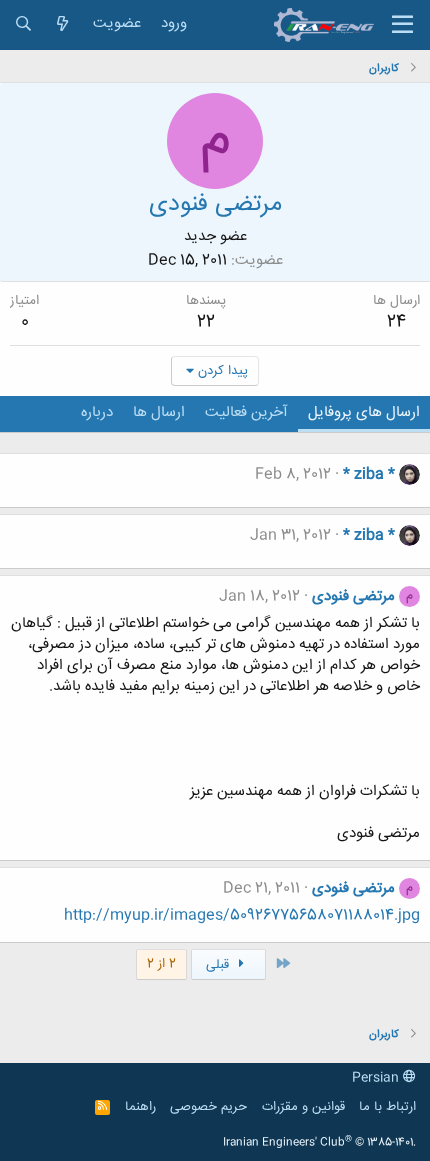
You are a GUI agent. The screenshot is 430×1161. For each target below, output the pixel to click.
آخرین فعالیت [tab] (246, 412)
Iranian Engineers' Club (319, 1143)
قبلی (219, 965)
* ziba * (369, 474)
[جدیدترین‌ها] (62, 24)
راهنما (140, 1107)
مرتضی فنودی (353, 596)
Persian (377, 1078)
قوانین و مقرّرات (303, 1107)
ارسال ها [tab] (159, 412)
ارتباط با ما (387, 1107)
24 (396, 322)
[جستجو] (23, 24)
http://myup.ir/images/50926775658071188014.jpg (242, 915)
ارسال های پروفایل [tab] (364, 412)
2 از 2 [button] (161, 964)
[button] (402, 25)
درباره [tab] (97, 412)
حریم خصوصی (208, 1107)
